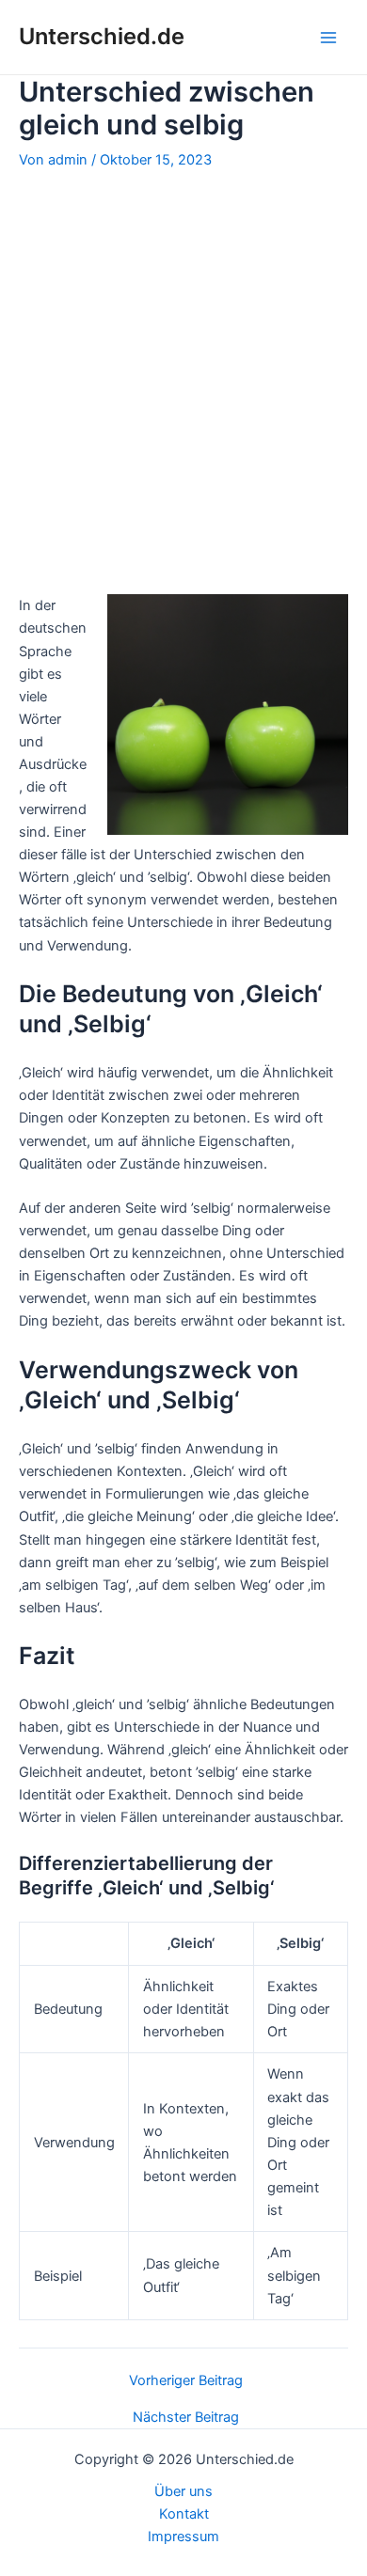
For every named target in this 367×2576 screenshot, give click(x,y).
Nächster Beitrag (186, 2418)
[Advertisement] (183, 381)
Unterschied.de (102, 36)
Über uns (183, 2491)
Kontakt (184, 2514)
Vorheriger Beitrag (186, 2381)
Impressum (183, 2537)
